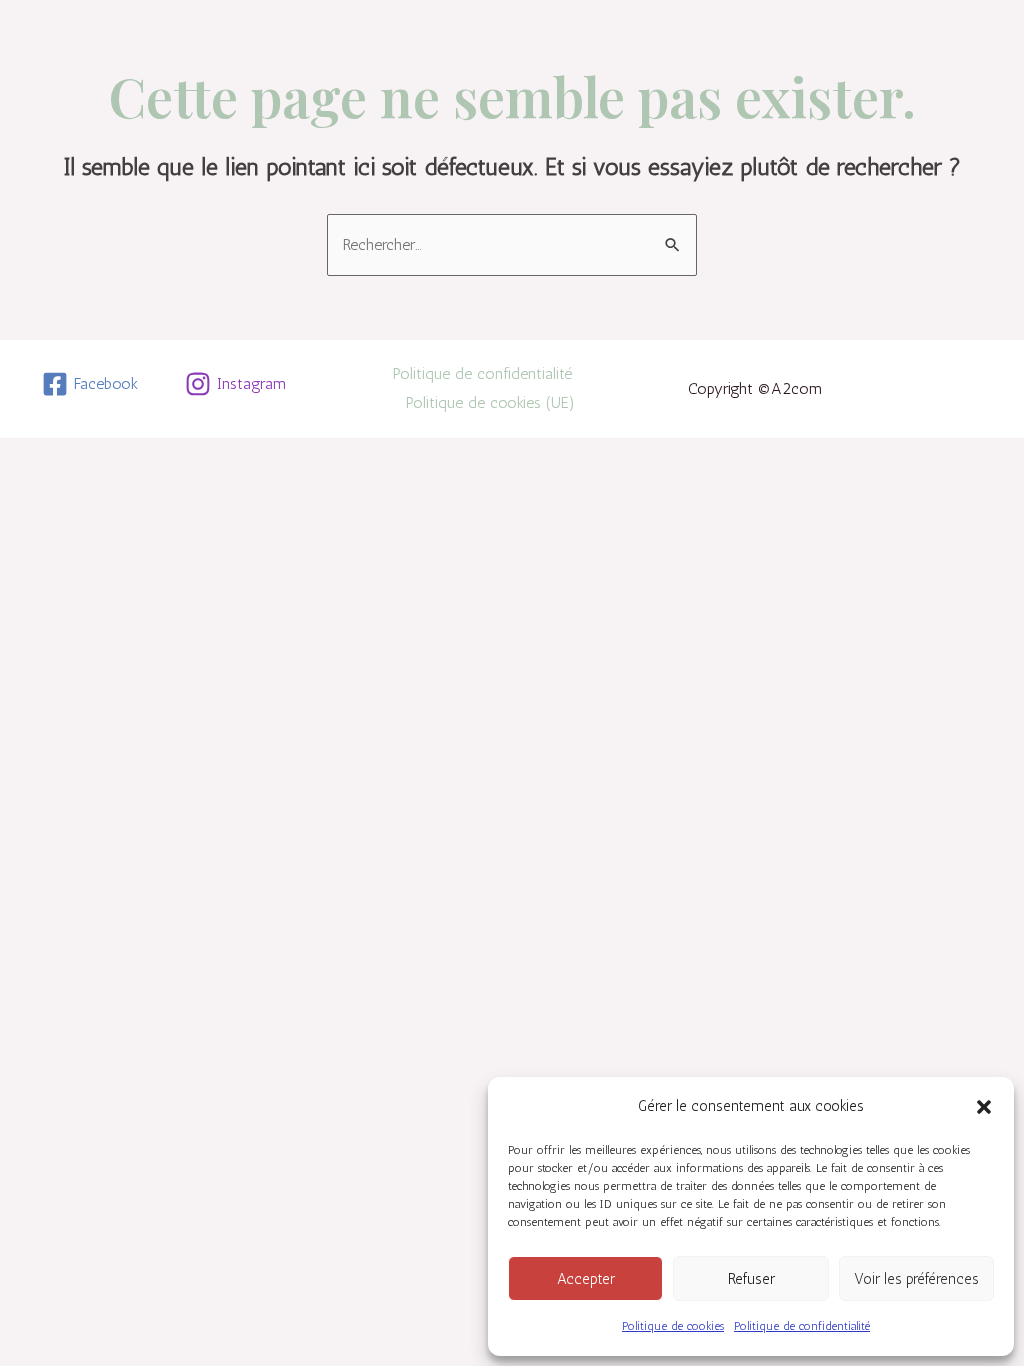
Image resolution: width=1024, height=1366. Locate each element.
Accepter (586, 1279)
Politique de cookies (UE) (490, 402)
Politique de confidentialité (802, 1326)
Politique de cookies (673, 1326)
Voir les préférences (916, 1279)
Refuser (751, 1279)
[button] (984, 1107)
